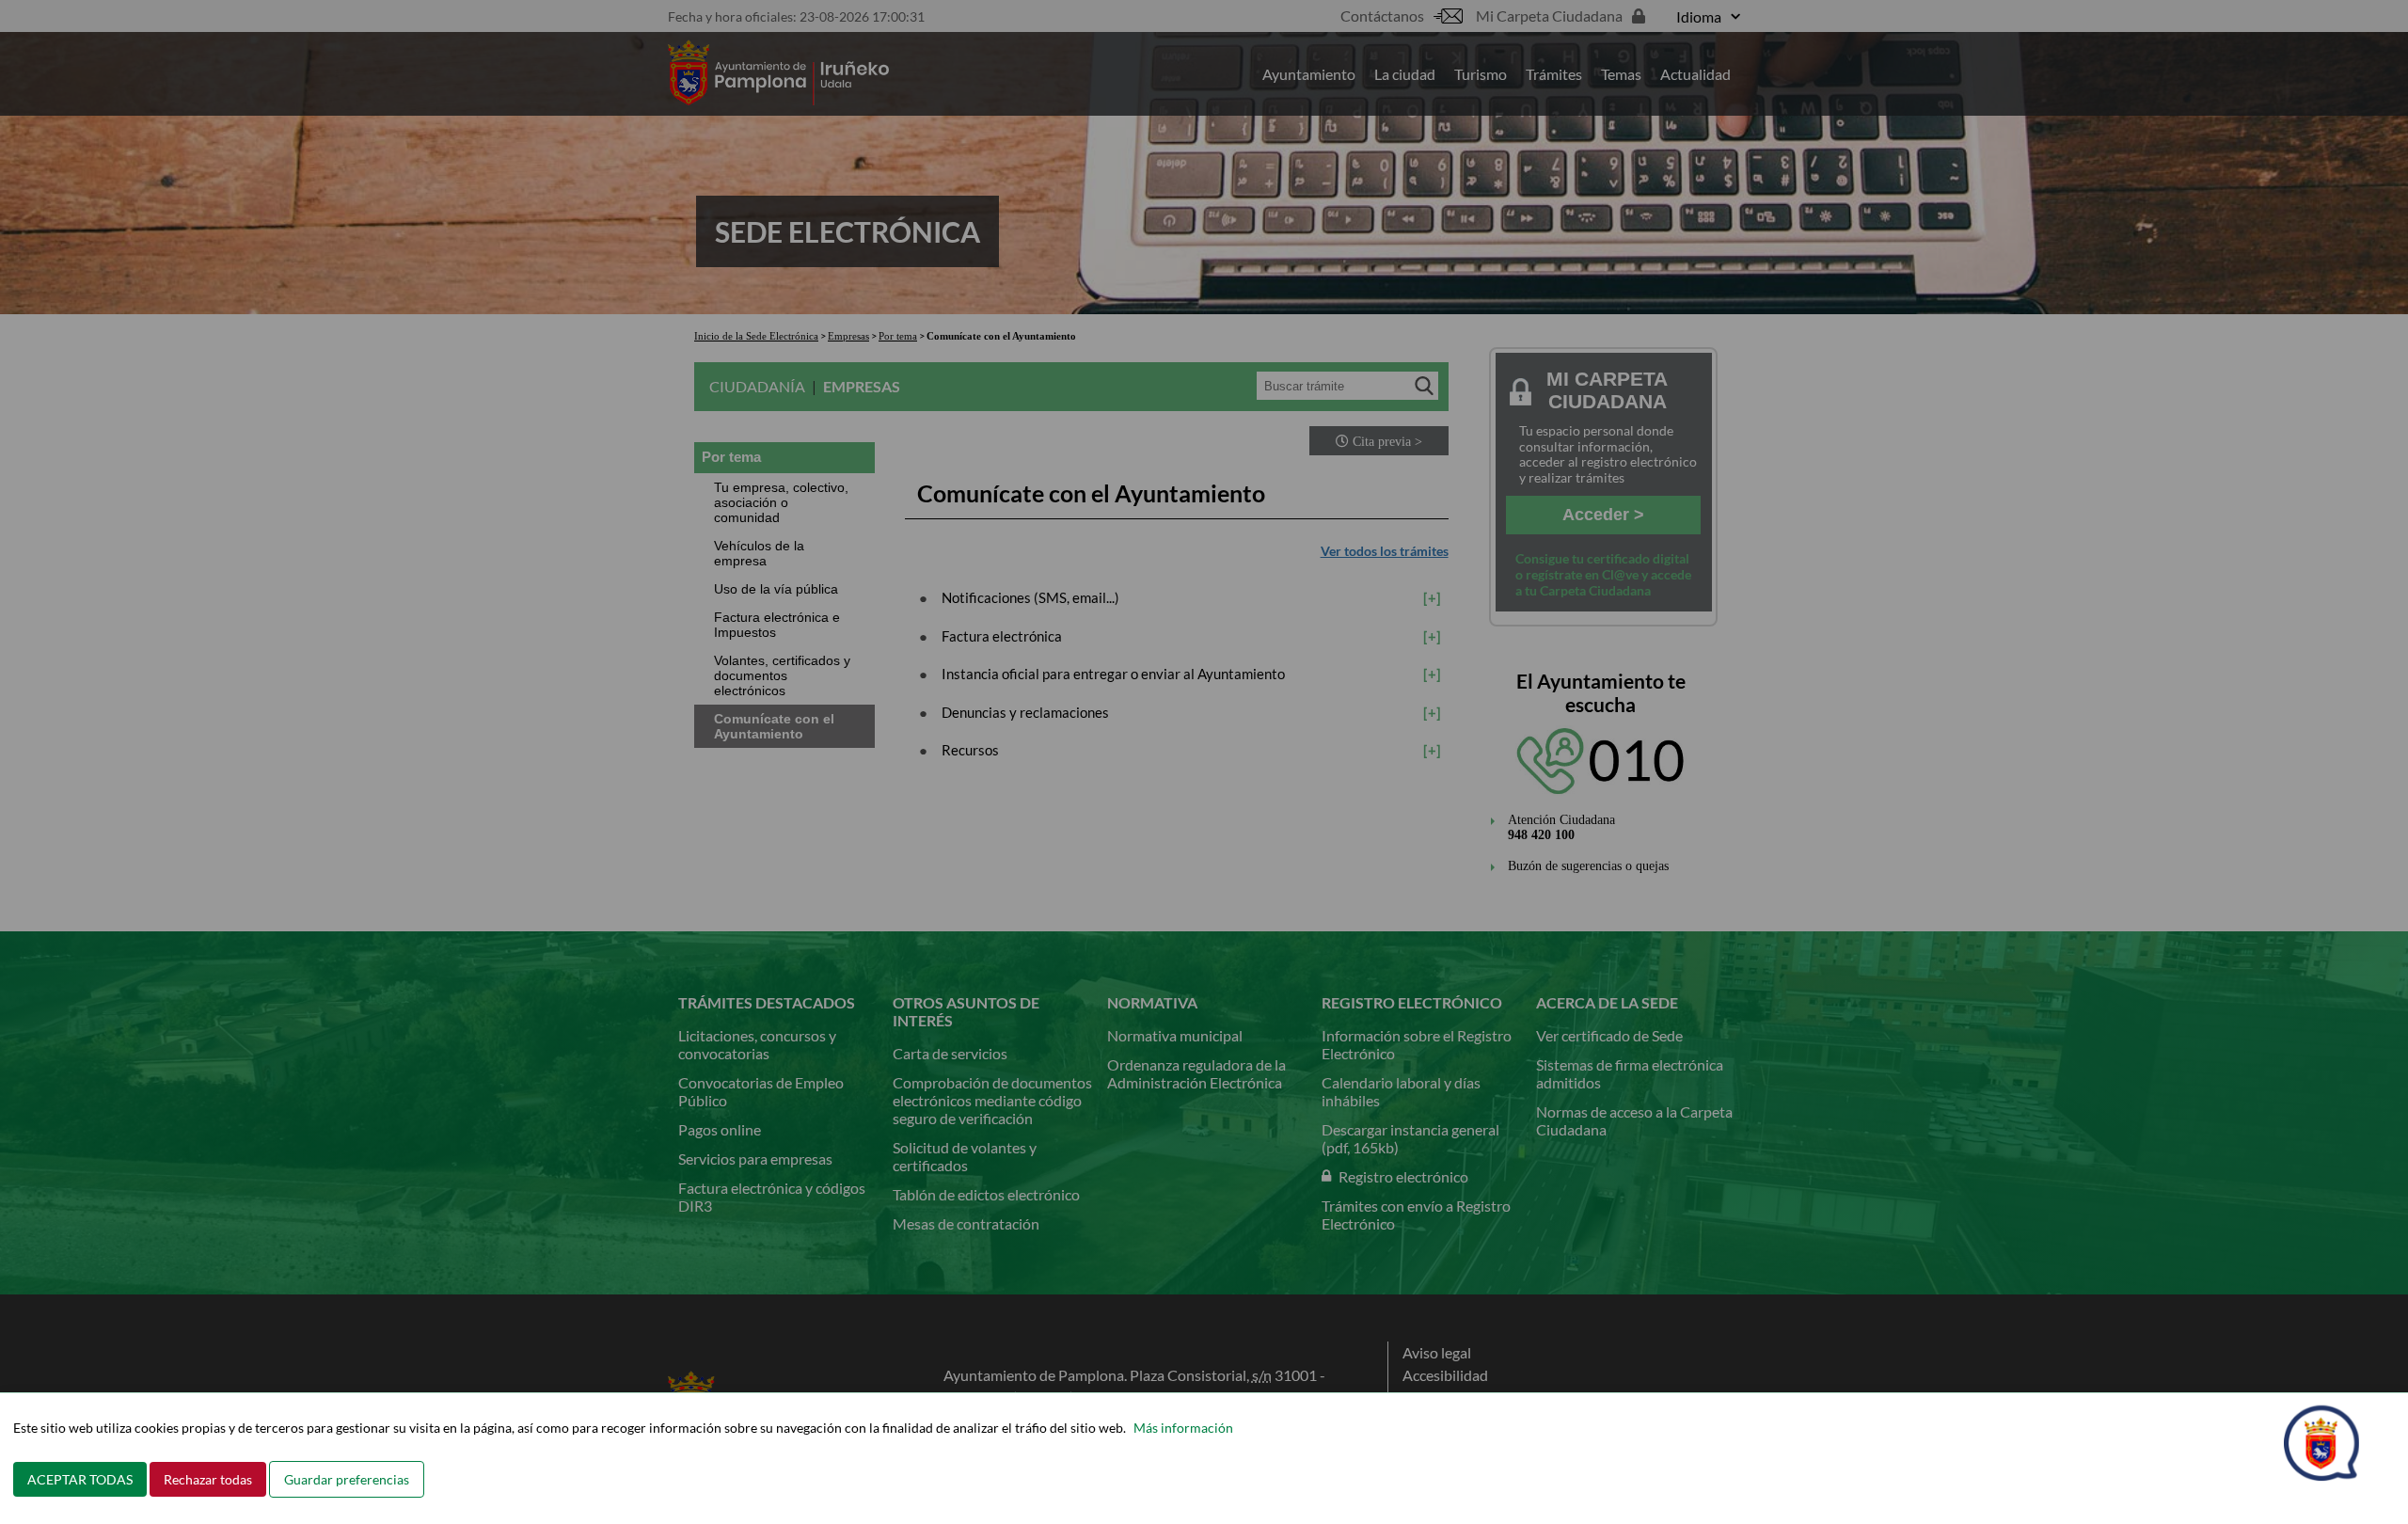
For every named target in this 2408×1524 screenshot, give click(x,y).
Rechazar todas (208, 1479)
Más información (1183, 1428)
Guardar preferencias (347, 1479)
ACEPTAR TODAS (80, 1479)
